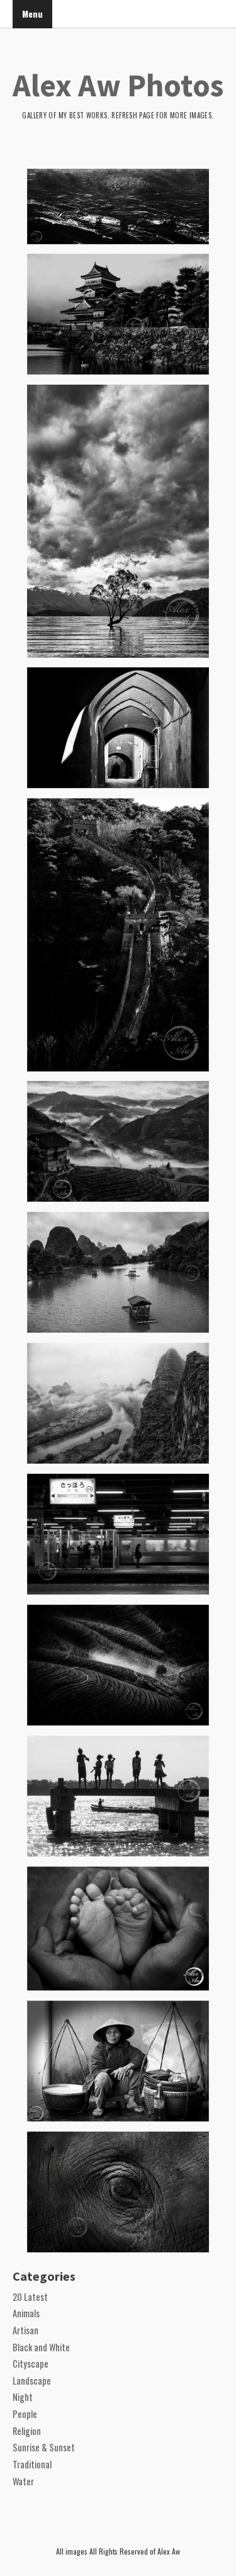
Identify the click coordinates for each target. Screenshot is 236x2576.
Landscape (32, 2381)
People (25, 2414)
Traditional (32, 2464)
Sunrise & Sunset (44, 2447)
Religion (27, 2431)
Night (23, 2397)
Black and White (41, 2347)
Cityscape (31, 2364)
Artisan (25, 2330)
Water (23, 2481)
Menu (32, 14)
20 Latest (30, 2297)
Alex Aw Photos (118, 85)
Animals (26, 2313)
